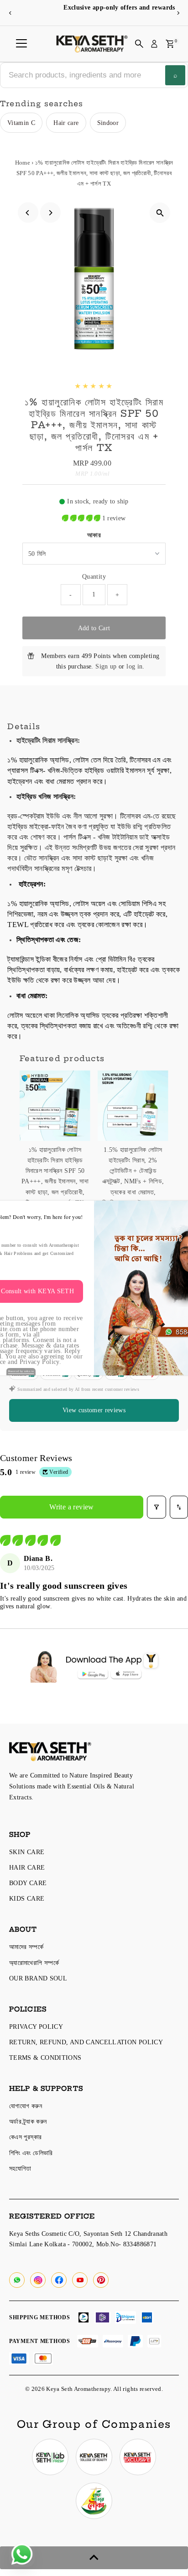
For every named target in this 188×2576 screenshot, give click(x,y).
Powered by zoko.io (21, 1371)
